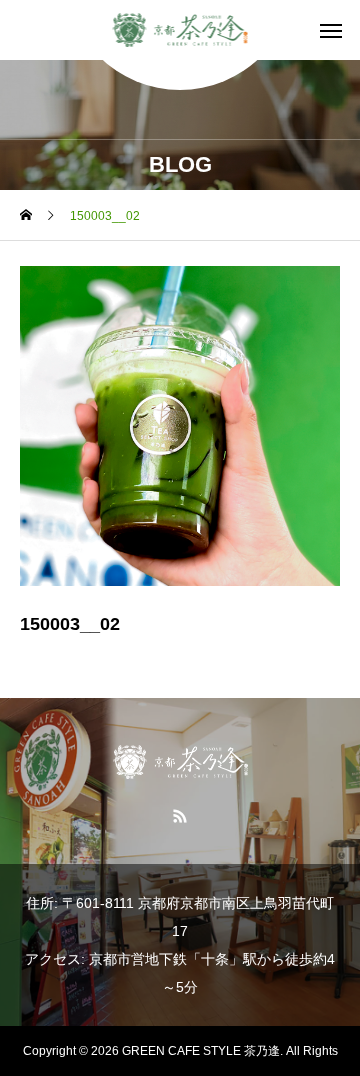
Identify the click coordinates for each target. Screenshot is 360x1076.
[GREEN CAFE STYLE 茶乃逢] (180, 30)
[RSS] (180, 815)
